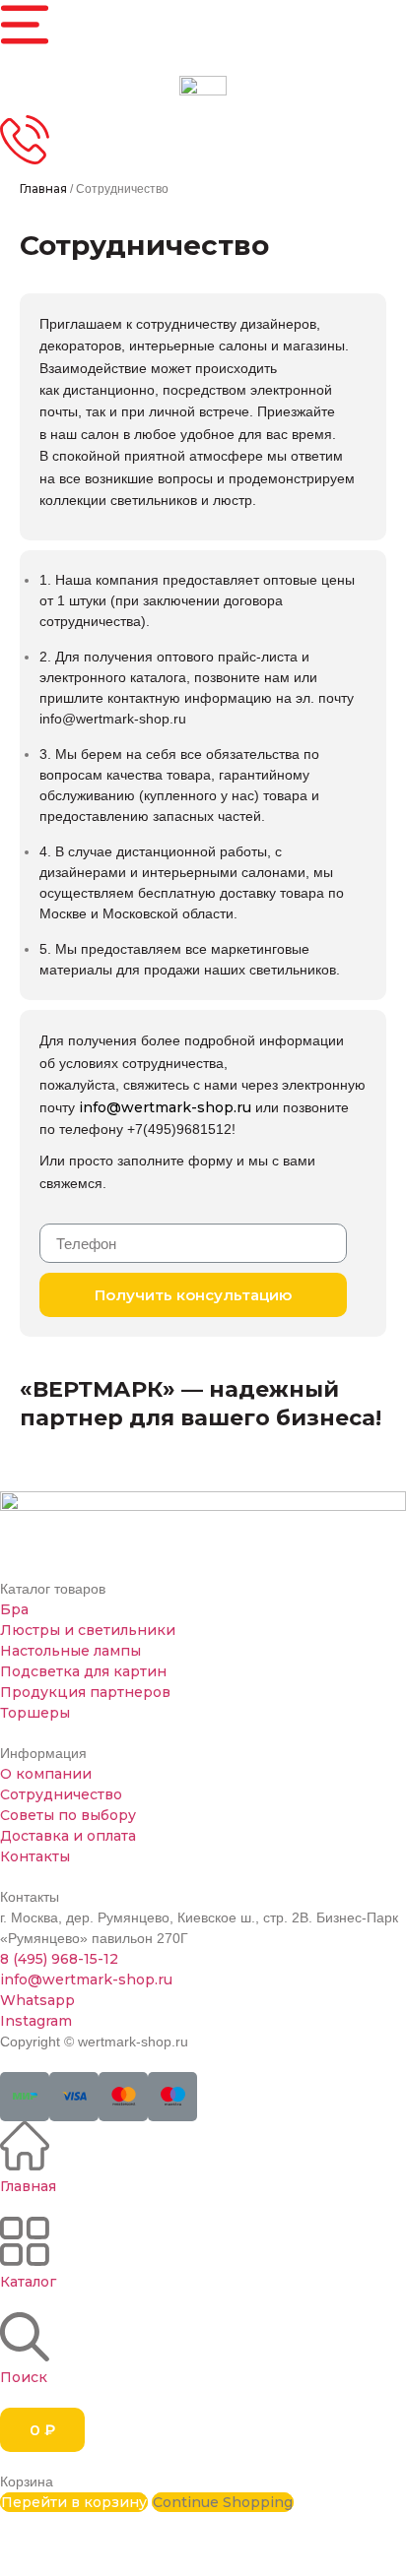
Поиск (24, 2377)
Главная (43, 188)
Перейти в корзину (74, 2502)
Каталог (28, 2282)
